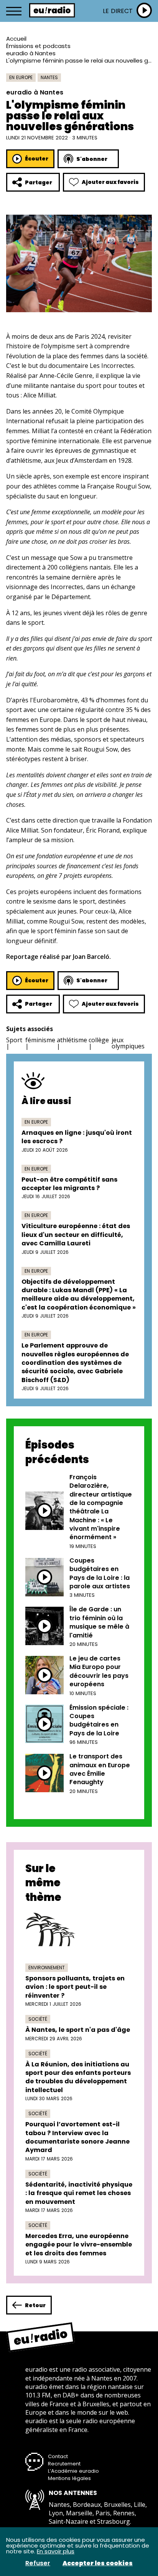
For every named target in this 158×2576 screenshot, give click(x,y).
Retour (35, 2305)
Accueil (16, 39)
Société (38, 2019)
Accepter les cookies (98, 2563)
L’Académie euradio (73, 2471)
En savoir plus (56, 2551)
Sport (14, 1040)
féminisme (40, 1040)
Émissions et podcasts (38, 46)
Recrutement (64, 2464)
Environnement (47, 1968)
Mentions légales (69, 2478)
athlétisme (72, 1040)
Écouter (37, 159)
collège (99, 1040)
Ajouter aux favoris (110, 182)
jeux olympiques (128, 1043)
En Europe (21, 77)
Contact (58, 2456)
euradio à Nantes (31, 53)
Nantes (49, 77)
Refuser (38, 2563)
